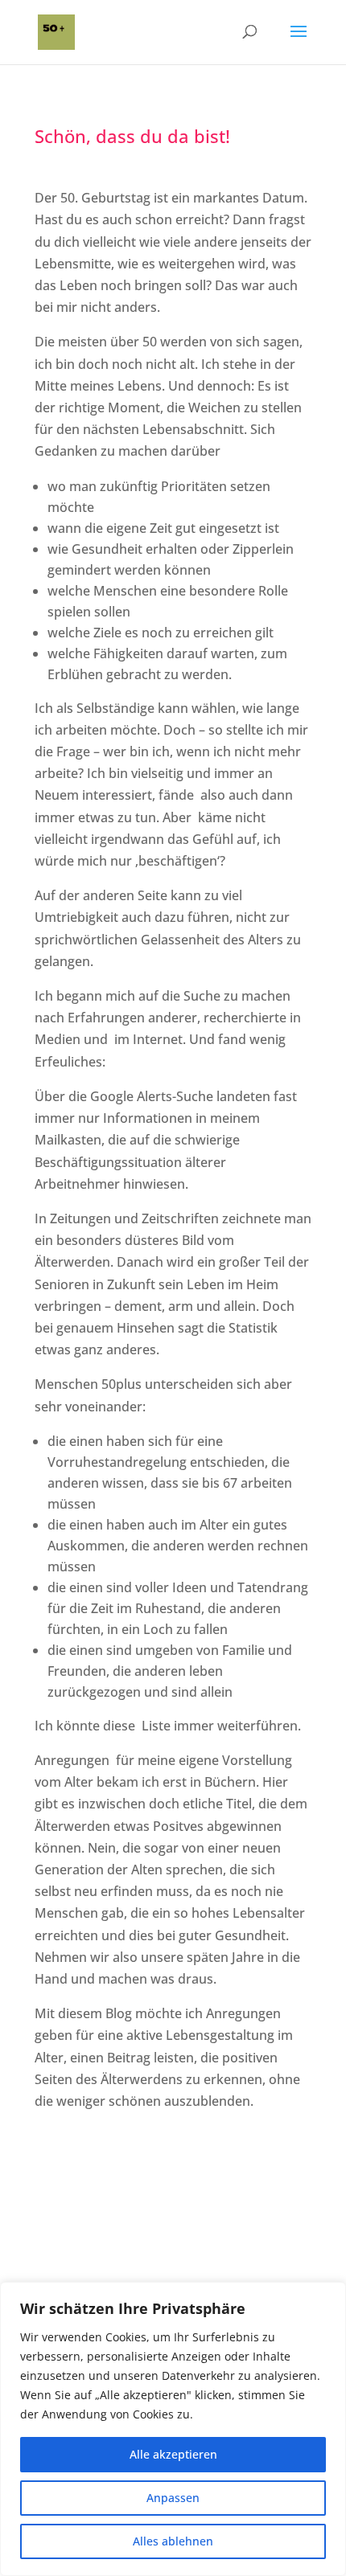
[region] (173, 2429)
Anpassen (173, 2498)
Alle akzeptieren (173, 2454)
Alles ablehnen (173, 2541)
